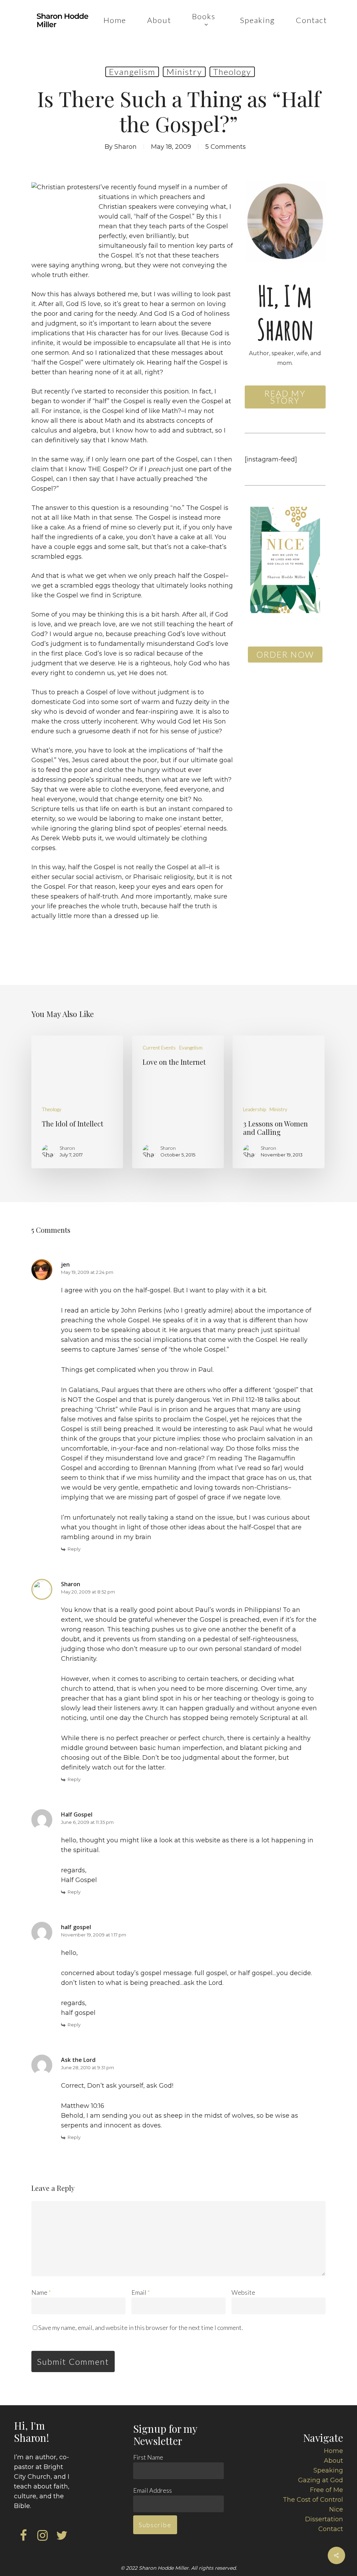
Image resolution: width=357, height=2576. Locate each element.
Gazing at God (321, 2480)
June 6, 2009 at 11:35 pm (87, 1822)
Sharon (126, 147)
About (333, 2461)
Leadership (255, 1109)
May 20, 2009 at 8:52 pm (88, 1592)
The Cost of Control (313, 2500)
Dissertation (324, 2519)
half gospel (76, 1927)
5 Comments (226, 147)
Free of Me (326, 2490)
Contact (331, 2529)
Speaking (328, 2470)
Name (41, 2292)
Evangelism (132, 72)
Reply (74, 1549)
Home (333, 2451)
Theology (232, 72)
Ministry (184, 72)
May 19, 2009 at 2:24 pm (87, 1272)
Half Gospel (77, 1814)
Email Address (153, 2490)
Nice (336, 2509)
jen (65, 1264)
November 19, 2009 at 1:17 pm (94, 1935)
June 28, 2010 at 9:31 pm (88, 2067)
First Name (148, 2457)
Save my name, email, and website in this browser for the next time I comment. (141, 2327)
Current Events (159, 1048)
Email (141, 2292)
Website (243, 2292)
